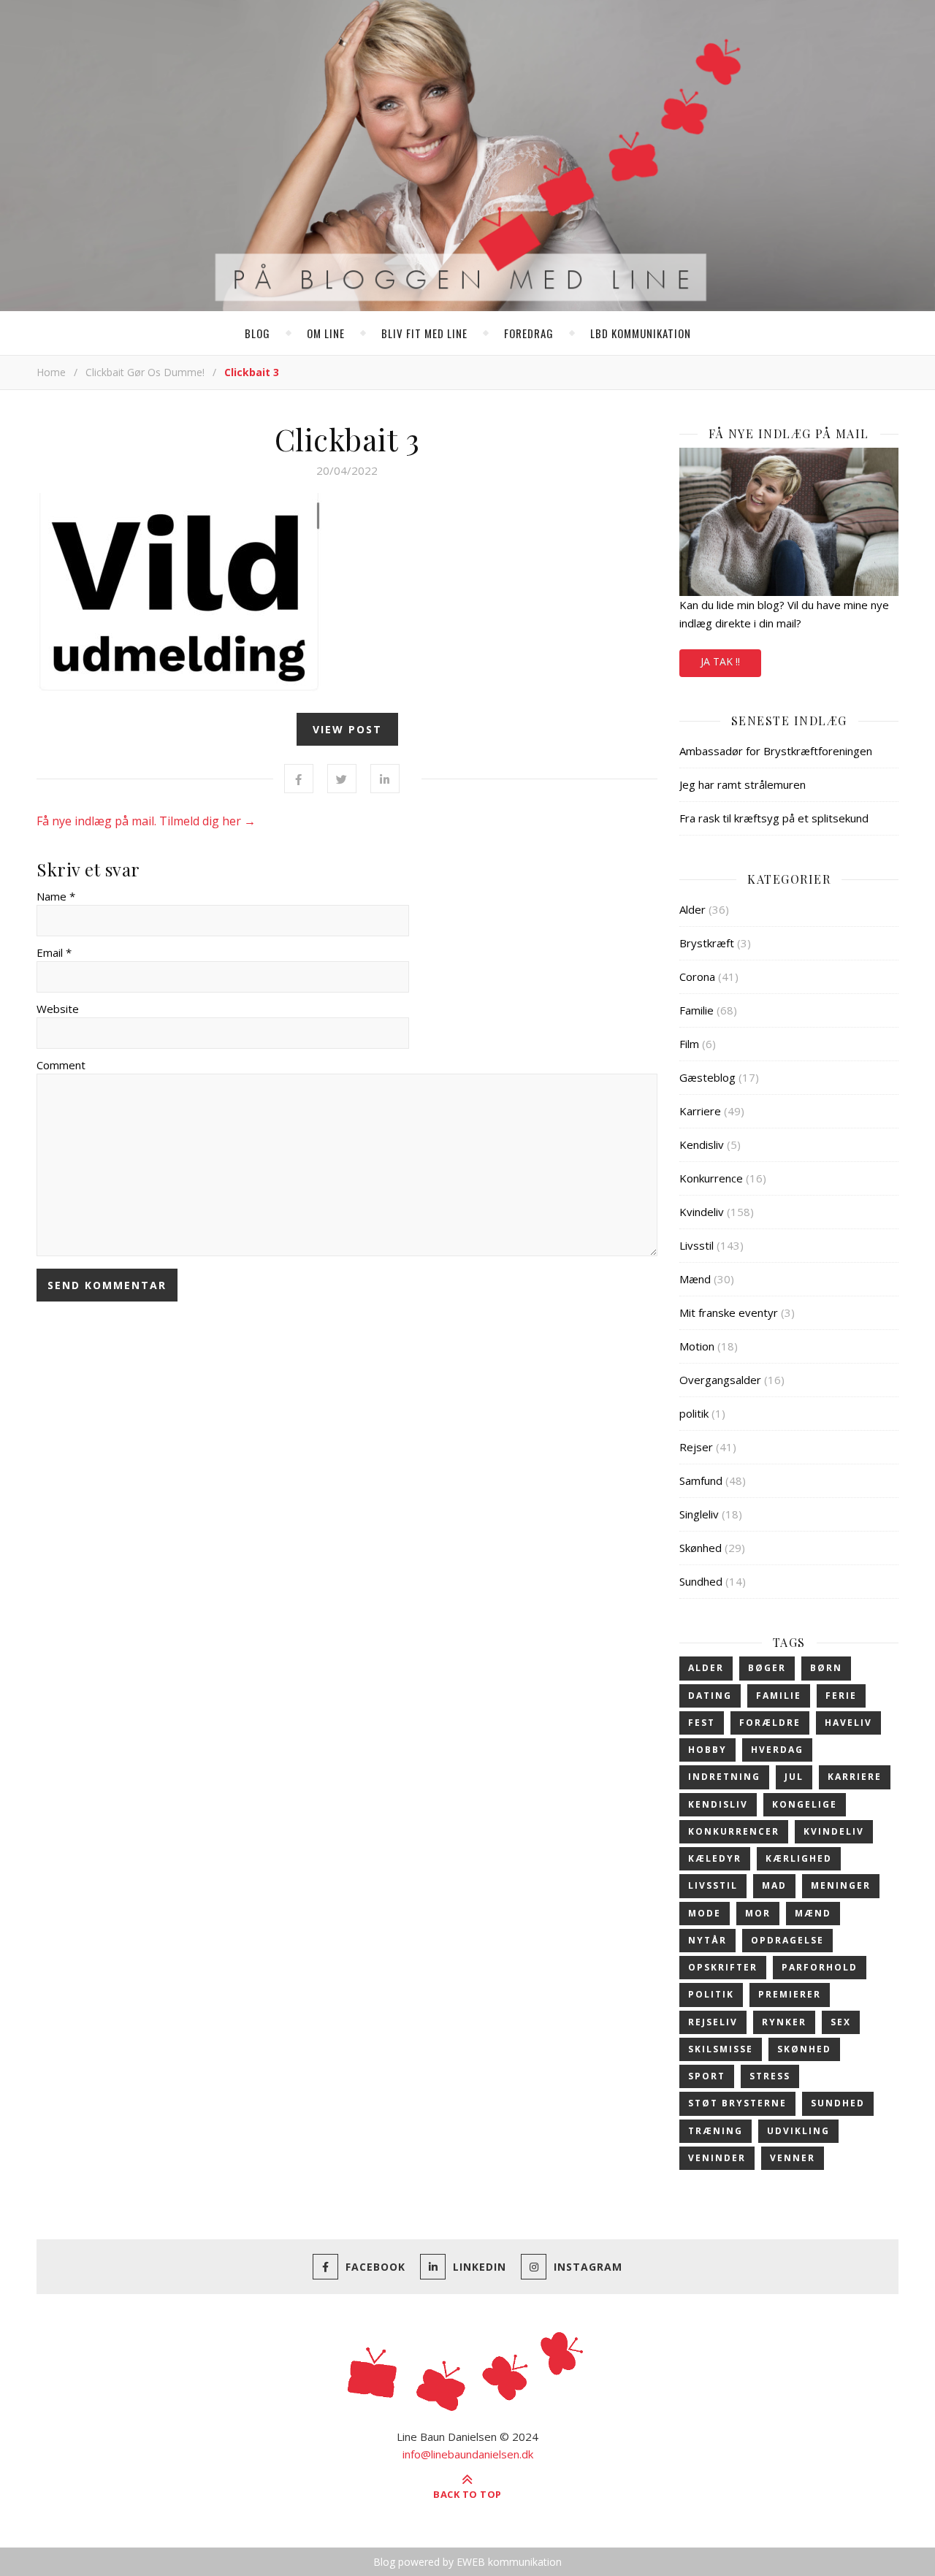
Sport (707, 2076)
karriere (855, 1777)
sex (841, 2022)
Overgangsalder (720, 1380)
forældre (770, 1723)
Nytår (707, 1940)
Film (689, 1044)
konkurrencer (734, 1831)
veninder (717, 2158)
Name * (56, 896)
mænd (813, 1913)
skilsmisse (721, 2049)
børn (826, 1668)
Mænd (695, 1279)
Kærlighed (799, 1858)
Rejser (696, 1447)
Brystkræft (707, 943)
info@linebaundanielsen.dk (468, 2454)
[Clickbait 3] (347, 594)
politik (694, 1413)
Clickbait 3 (347, 439)
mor (758, 1913)
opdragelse (787, 1940)
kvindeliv (834, 1831)
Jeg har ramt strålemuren (743, 784)
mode (705, 1913)
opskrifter (723, 1967)
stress (770, 2076)
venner (793, 2158)
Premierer (790, 1994)
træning (715, 2131)
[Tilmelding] (789, 522)
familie (779, 1696)
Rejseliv (713, 2022)
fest (702, 1723)
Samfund (701, 1480)
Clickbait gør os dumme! (145, 372)
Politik (711, 1994)
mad (774, 1885)
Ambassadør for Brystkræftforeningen (776, 751)
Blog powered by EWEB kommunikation (467, 2562)
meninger (841, 1885)
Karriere (700, 1111)
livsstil (713, 1885)
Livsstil (697, 1245)
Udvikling (798, 2131)
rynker (784, 2022)
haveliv (848, 1723)
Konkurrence (711, 1178)
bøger (767, 1668)
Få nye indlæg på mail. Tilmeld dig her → (146, 821)
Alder (692, 909)
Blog (257, 333)
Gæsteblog (707, 1077)
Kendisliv (702, 1144)
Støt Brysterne (737, 2103)
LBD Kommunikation (641, 333)
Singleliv (699, 1514)
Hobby (707, 1750)
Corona (697, 976)
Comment (61, 1065)
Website (58, 1009)
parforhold (820, 1967)
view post (347, 729)
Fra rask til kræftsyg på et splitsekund (774, 818)
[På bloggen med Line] (467, 158)
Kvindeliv (702, 1212)
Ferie (841, 1696)
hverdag (777, 1750)
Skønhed (701, 1548)
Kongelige (805, 1804)
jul (794, 1777)
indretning (724, 1777)
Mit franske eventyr (729, 1312)
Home (51, 372)
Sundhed (701, 1581)
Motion (697, 1346)
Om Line (326, 333)
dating (710, 1696)
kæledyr (715, 1858)
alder (706, 1668)
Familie (697, 1010)
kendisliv (718, 1804)
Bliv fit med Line (424, 333)
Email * (54, 952)
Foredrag (529, 333)
